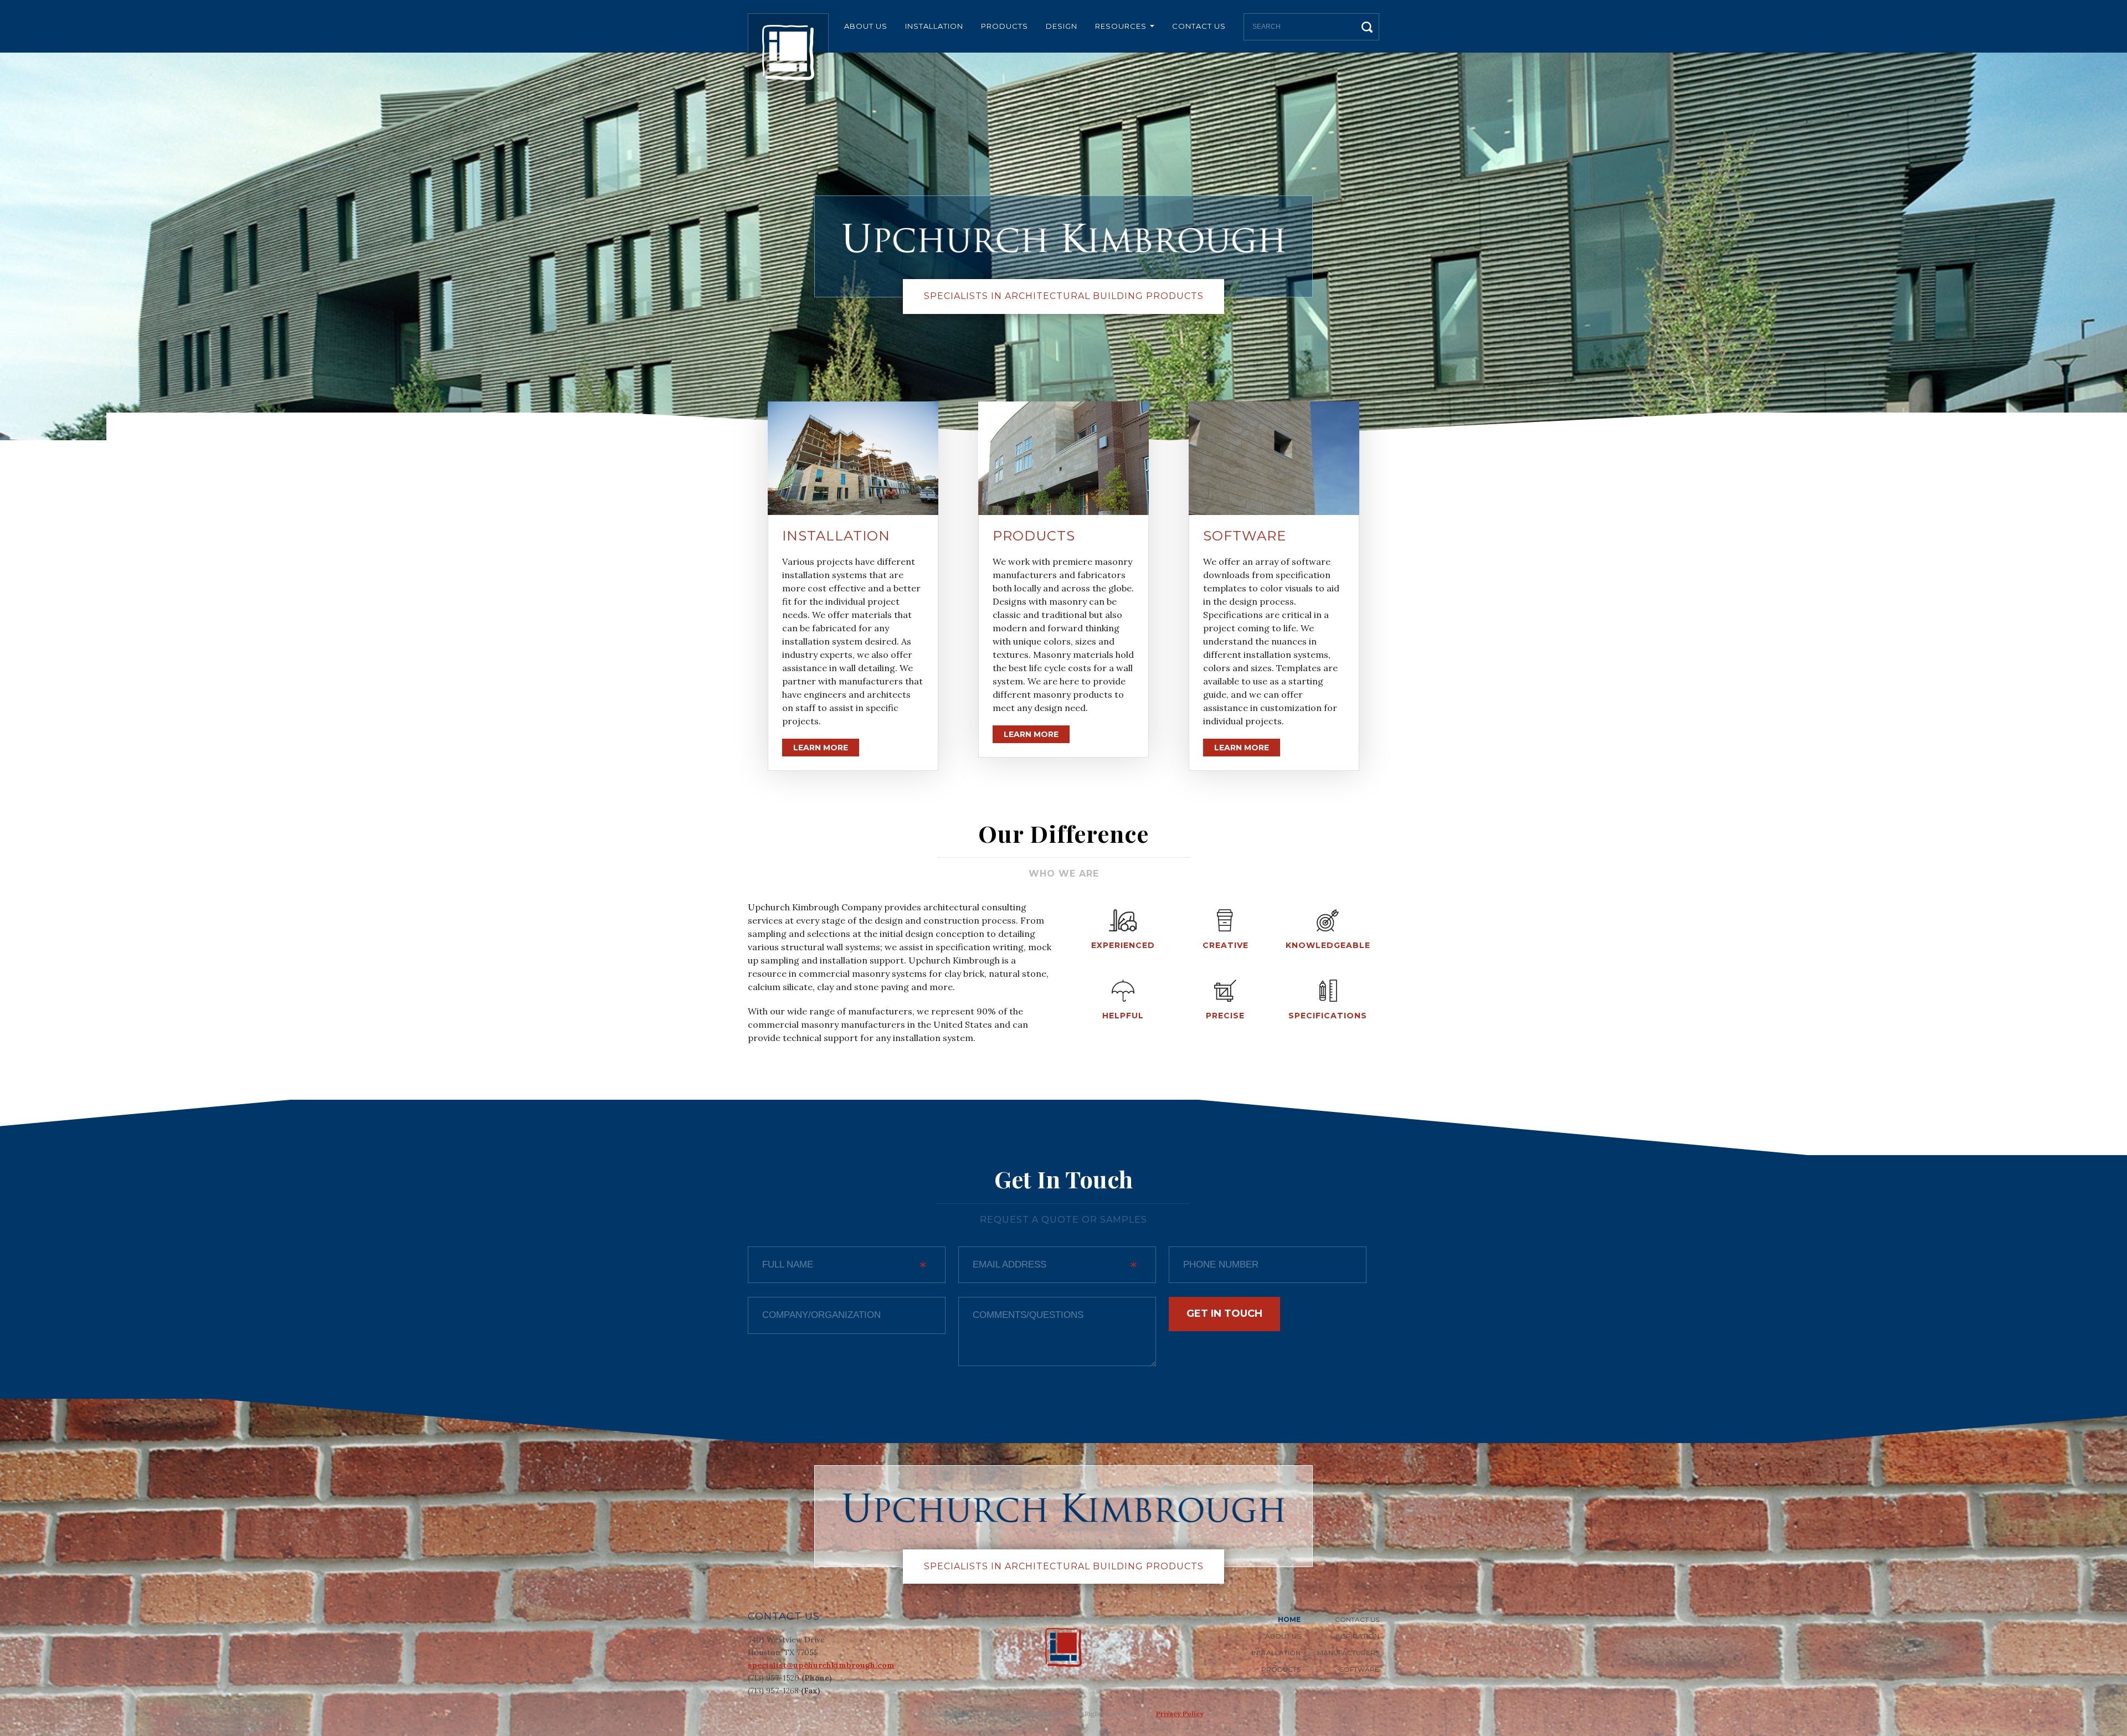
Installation (934, 26)
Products (1005, 26)
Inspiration (1357, 1636)
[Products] (1063, 458)
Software (1245, 536)
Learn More (821, 748)
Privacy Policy (1180, 1714)
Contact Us (1199, 26)
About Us (866, 26)
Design (1062, 26)
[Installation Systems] (853, 458)
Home (1289, 1619)
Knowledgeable (1328, 945)
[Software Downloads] (1274, 458)
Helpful (1123, 1016)
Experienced (1123, 945)
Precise (1225, 1016)
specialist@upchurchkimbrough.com (821, 1665)
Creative (1226, 945)
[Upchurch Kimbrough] (788, 53)
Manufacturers (1348, 1653)
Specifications (1328, 1016)
